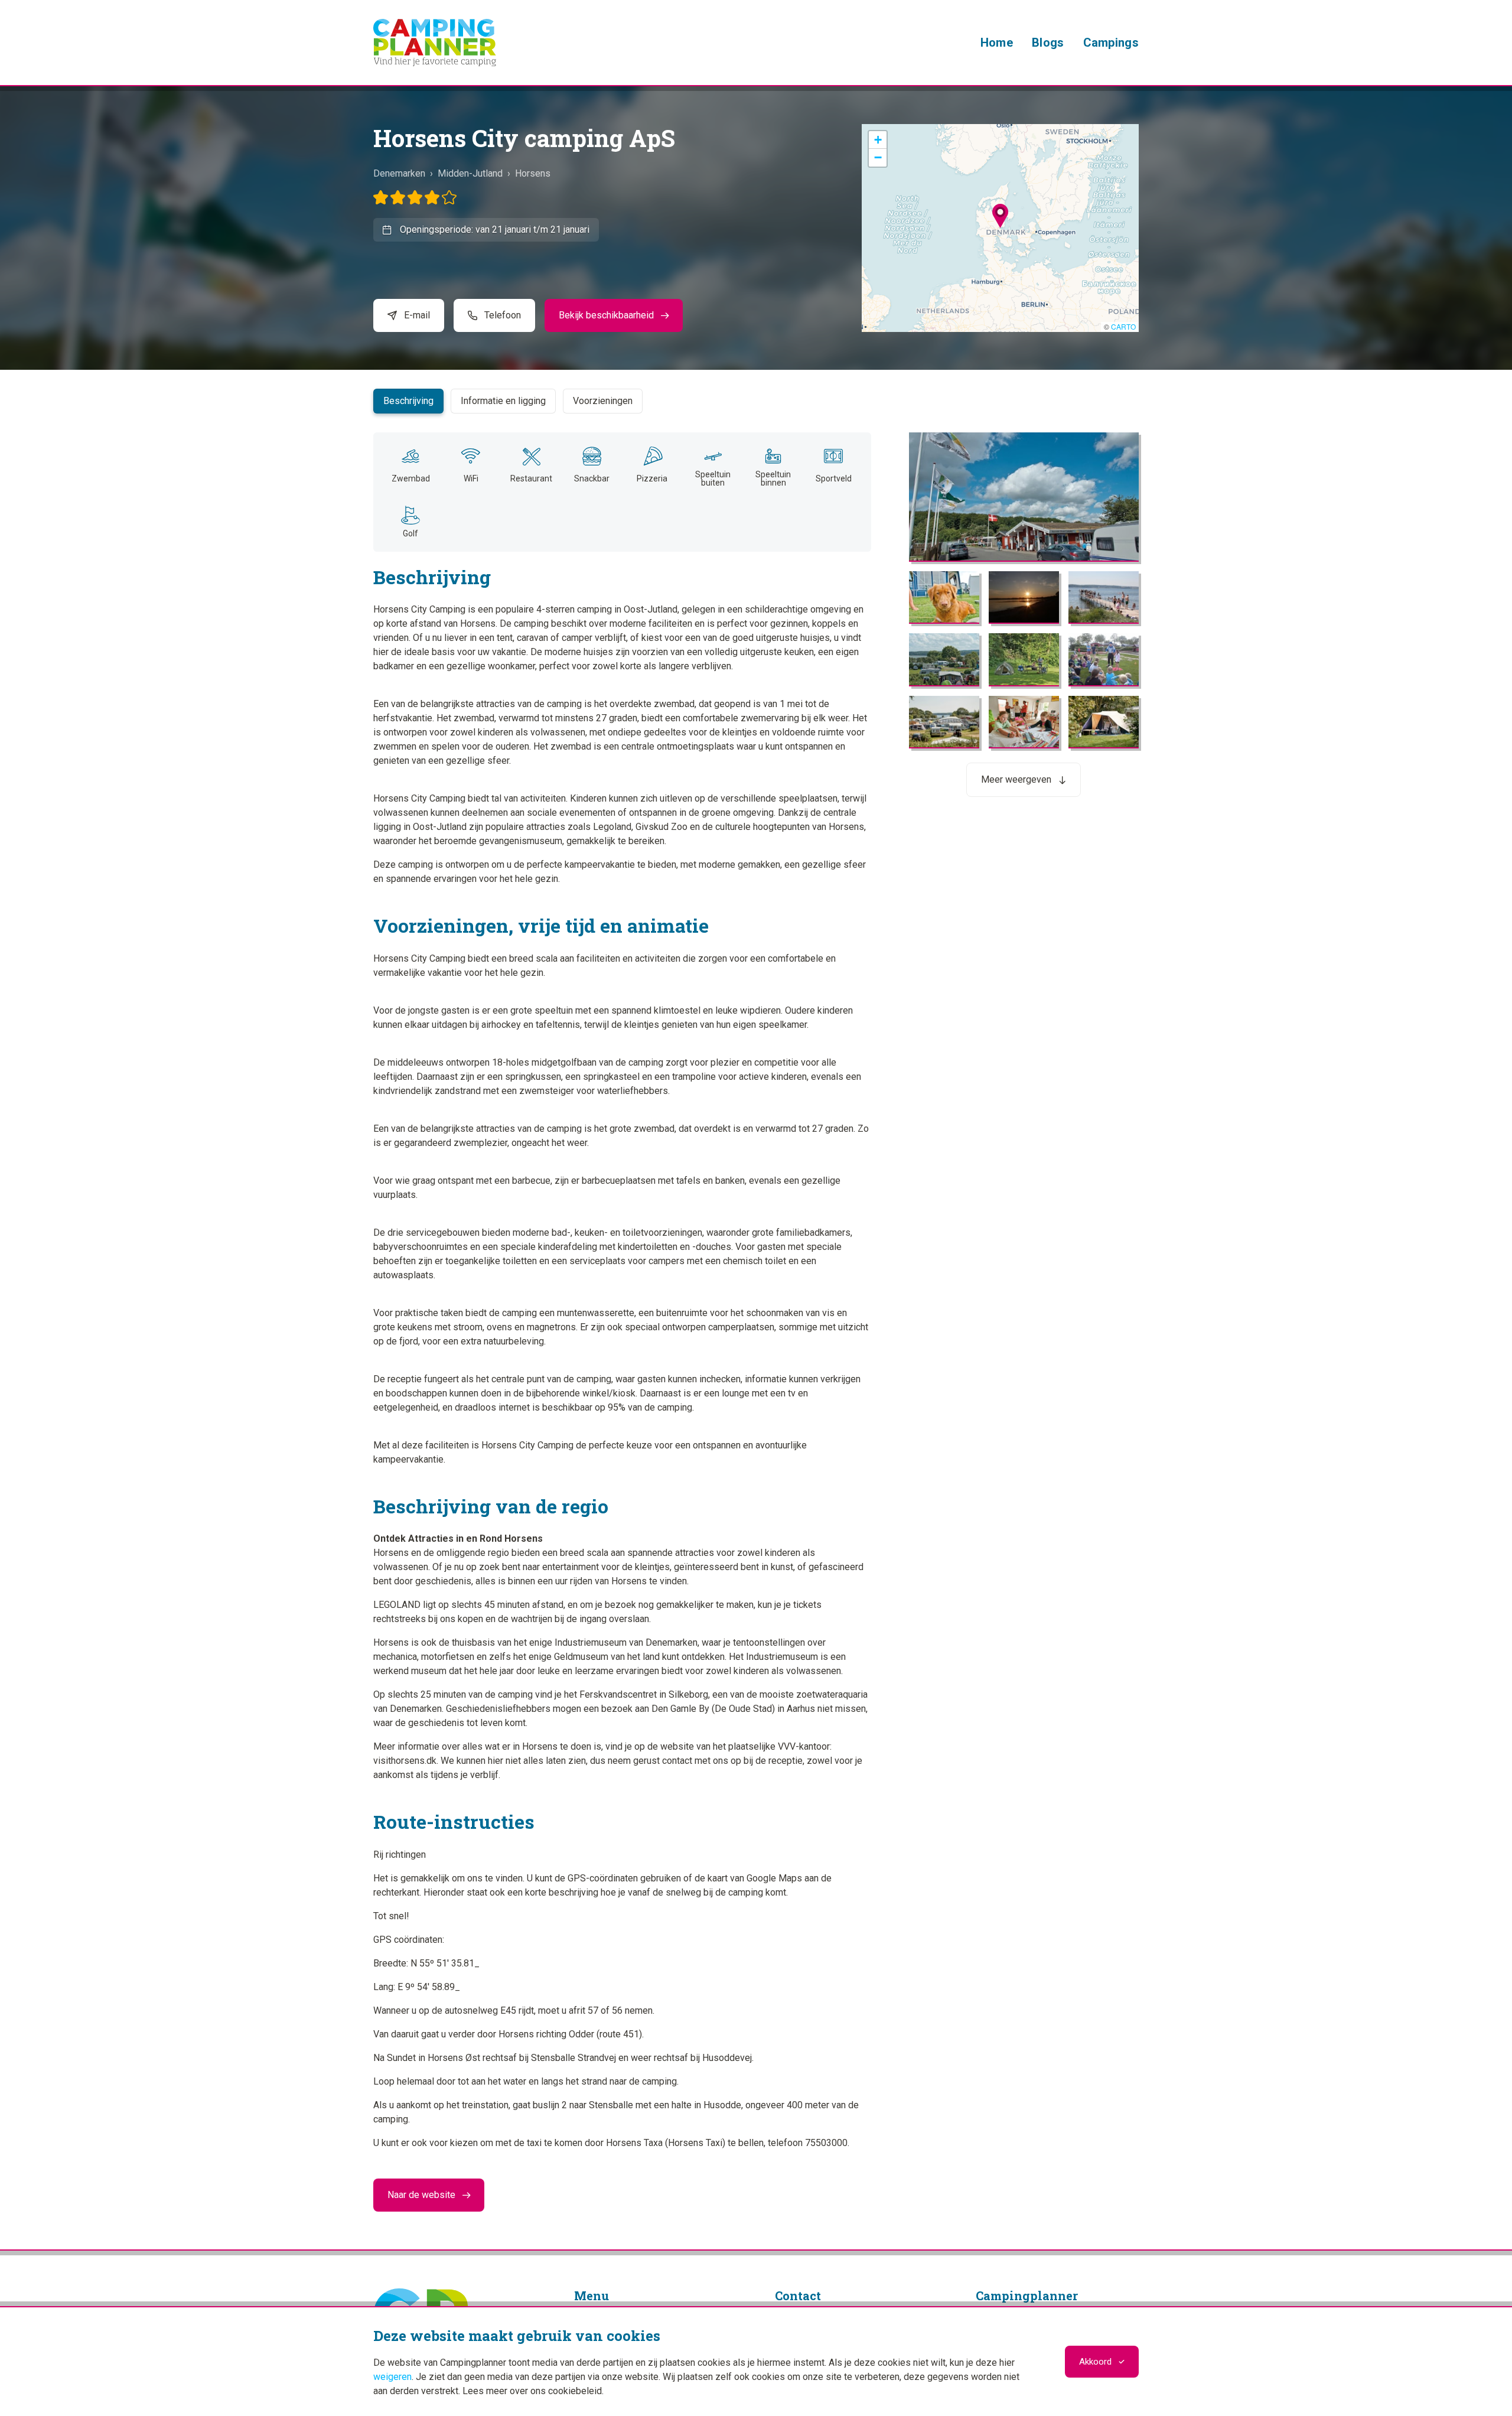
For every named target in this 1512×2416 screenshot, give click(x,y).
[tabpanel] (756, 1272)
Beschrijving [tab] (408, 401)
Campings (1111, 43)
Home (997, 43)
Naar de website (421, 2195)
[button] (1000, 216)
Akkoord (1095, 2362)
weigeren (392, 2377)
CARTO (1123, 326)
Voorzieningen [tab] (603, 401)
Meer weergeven (1016, 779)
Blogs (1048, 43)
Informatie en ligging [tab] (503, 401)
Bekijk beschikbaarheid (606, 315)
